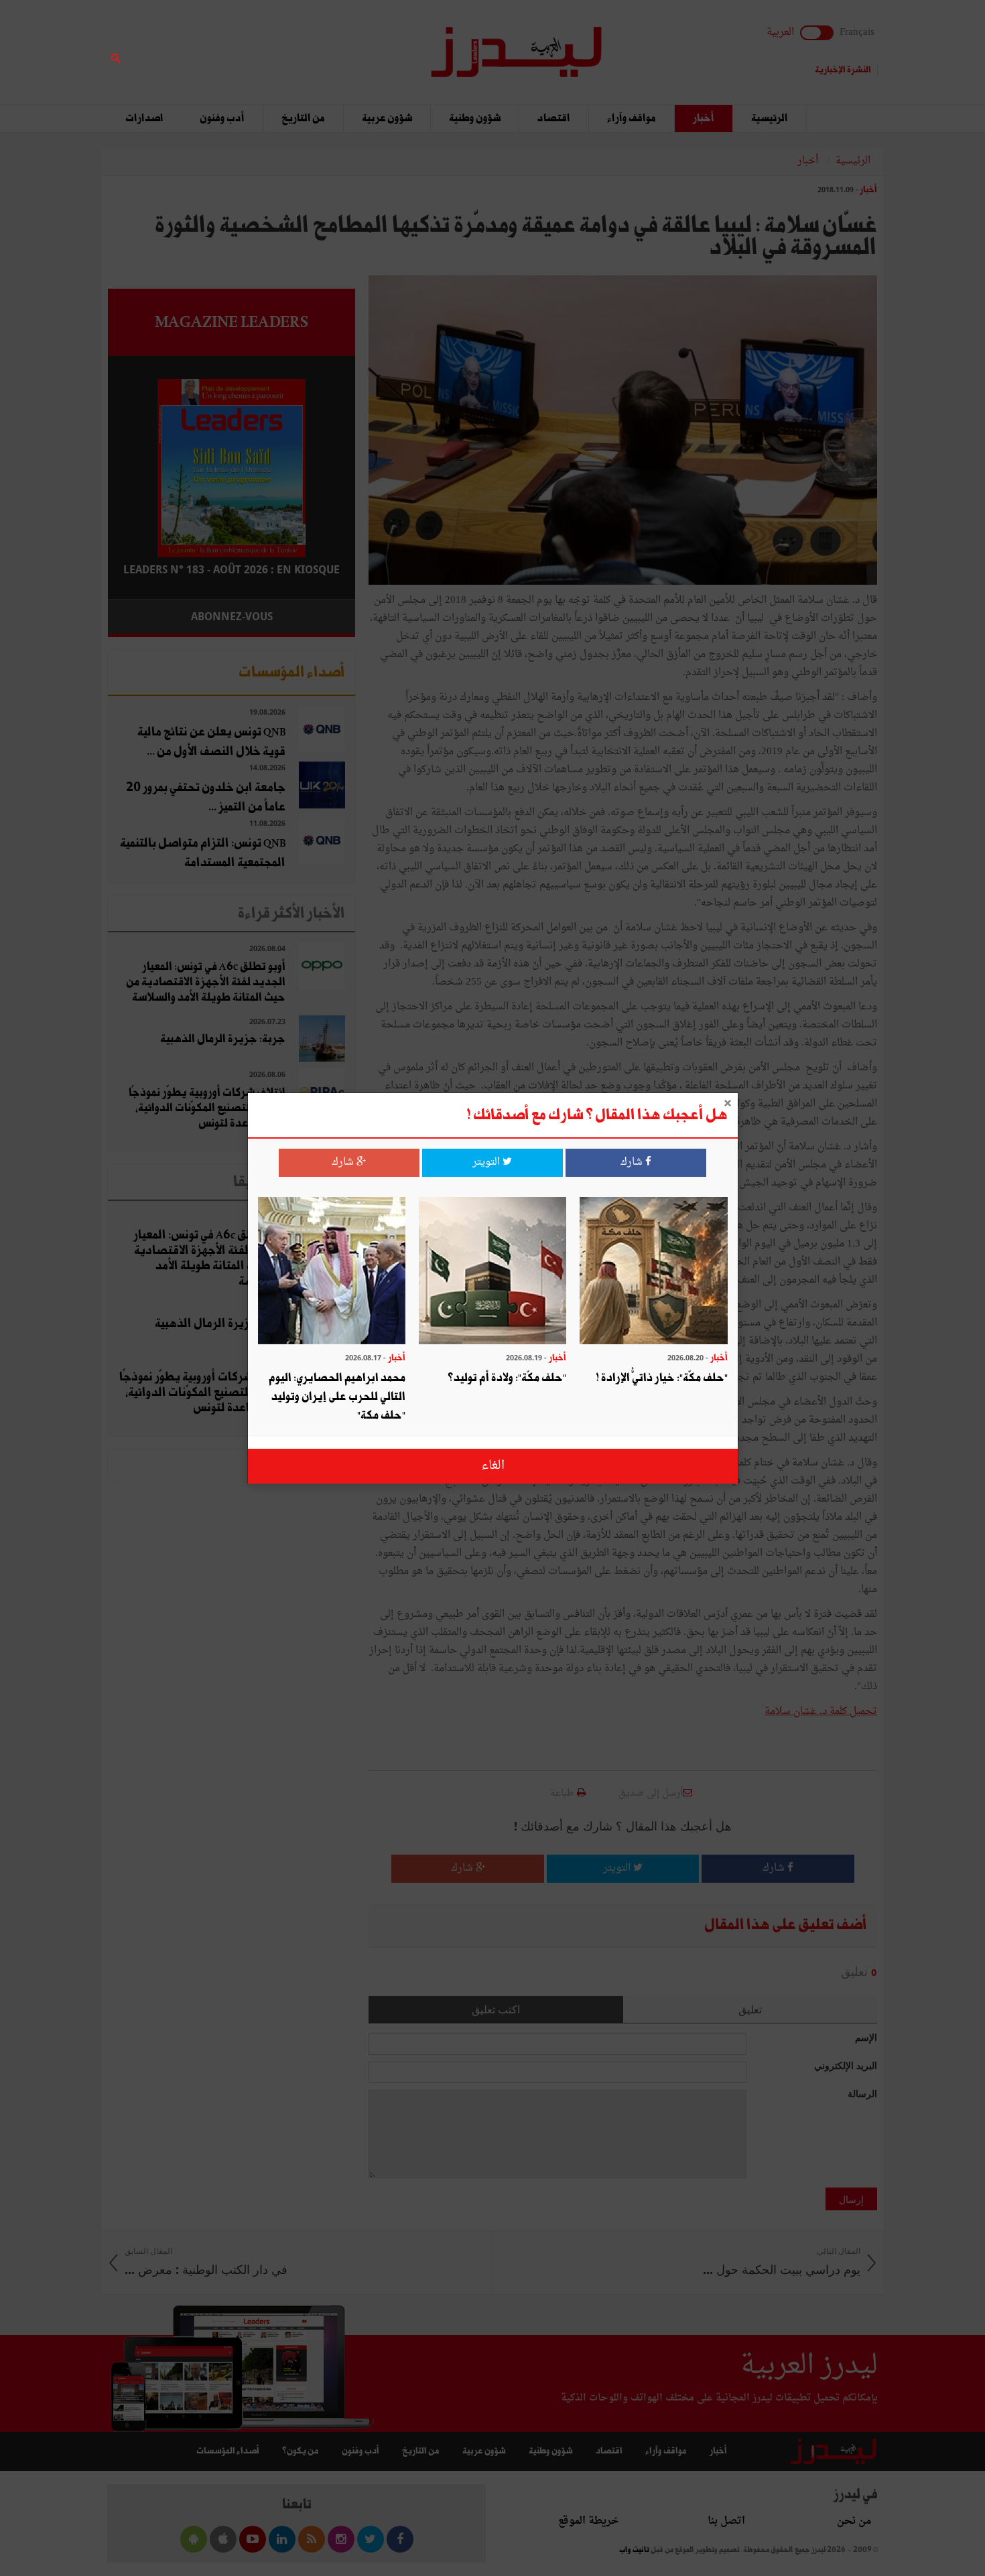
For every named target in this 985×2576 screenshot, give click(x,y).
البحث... (348, 45)
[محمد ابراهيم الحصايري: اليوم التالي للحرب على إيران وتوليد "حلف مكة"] (332, 1272)
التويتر (487, 1162)
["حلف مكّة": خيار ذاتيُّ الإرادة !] (653, 1272)
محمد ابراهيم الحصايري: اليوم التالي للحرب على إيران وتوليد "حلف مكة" (337, 1397)
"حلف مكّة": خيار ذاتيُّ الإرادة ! (662, 1378)
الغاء (493, 1466)
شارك (633, 1162)
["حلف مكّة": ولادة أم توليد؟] (492, 1272)
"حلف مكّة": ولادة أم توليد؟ (507, 1378)
